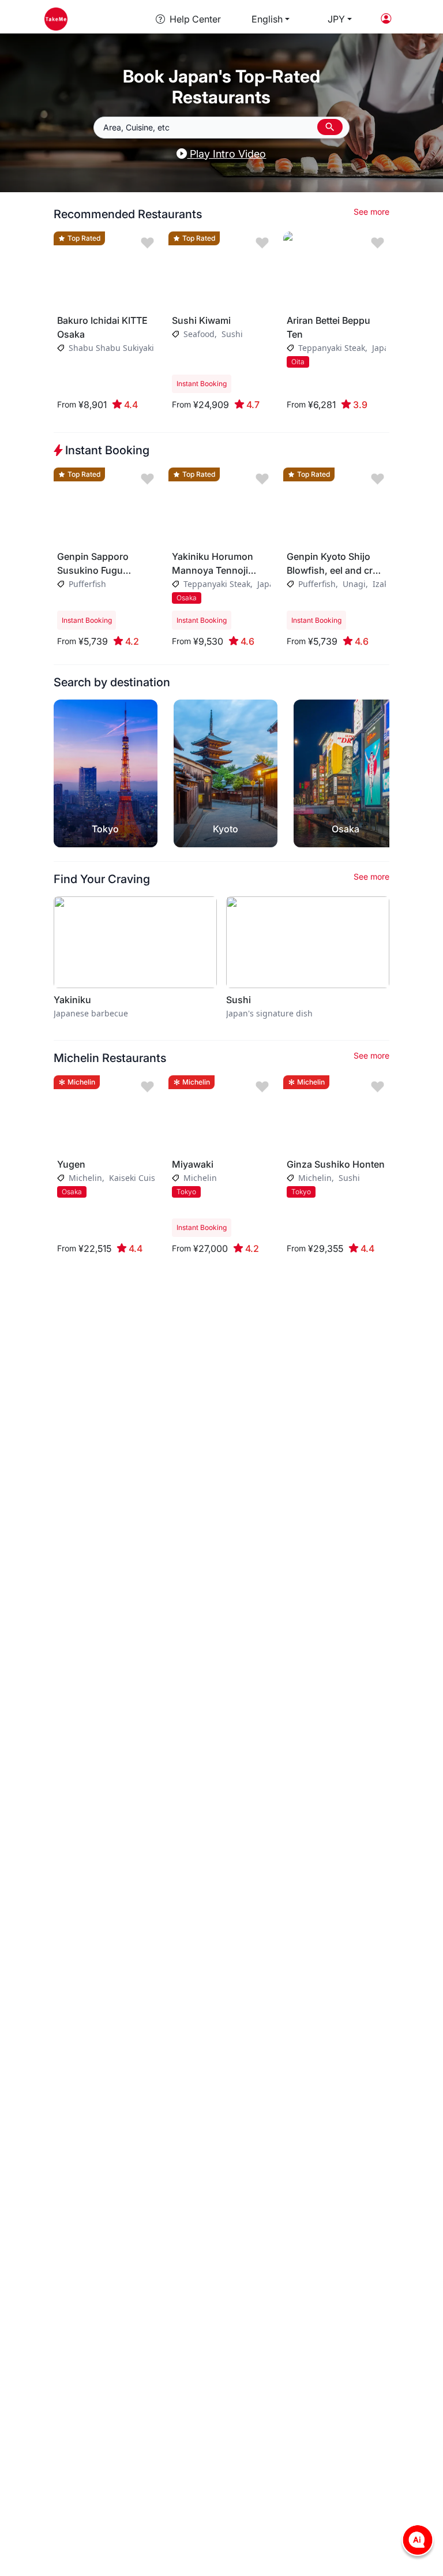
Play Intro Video (226, 154)
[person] (386, 19)
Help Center (195, 19)
